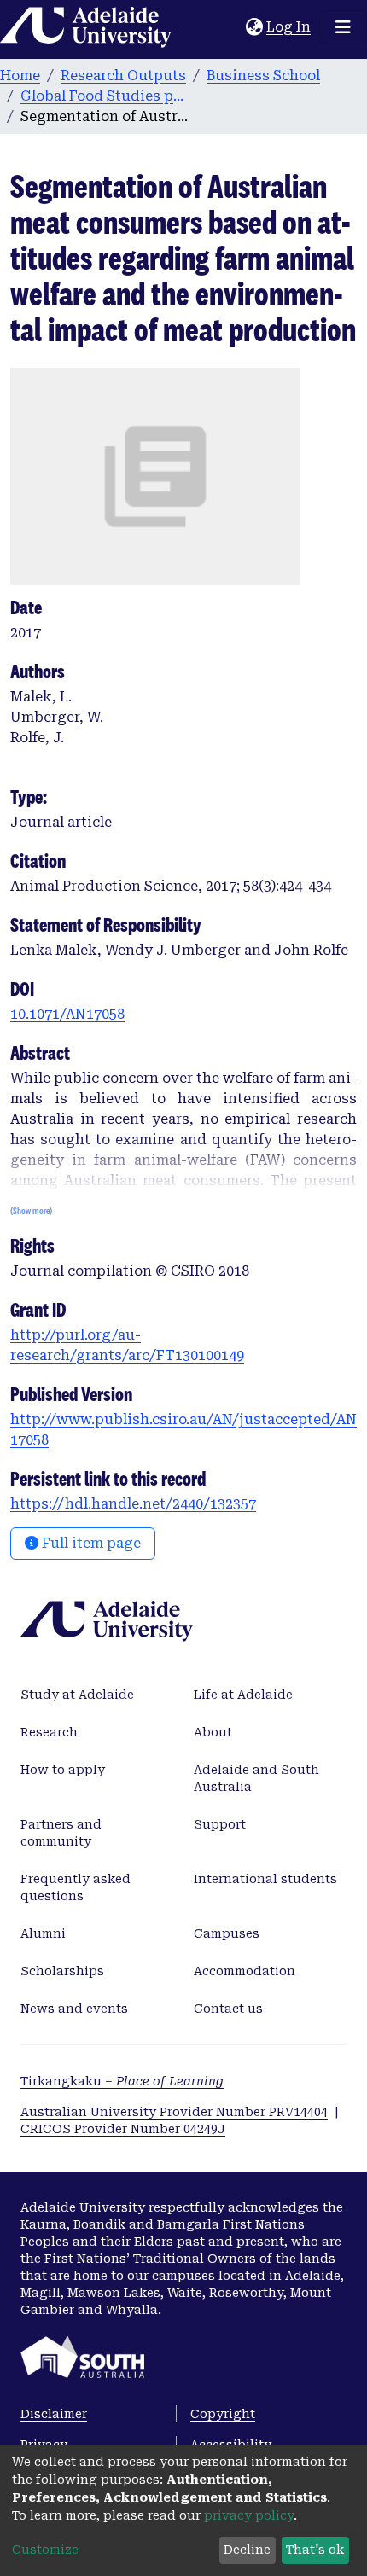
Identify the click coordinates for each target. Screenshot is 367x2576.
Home (20, 76)
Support (220, 1824)
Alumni (43, 1933)
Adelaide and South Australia (256, 1778)
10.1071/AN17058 (67, 1014)
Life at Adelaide (243, 1695)
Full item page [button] (90, 1543)
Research (49, 1732)
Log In (289, 27)
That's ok (315, 2550)
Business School (263, 76)
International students (265, 1879)
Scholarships (62, 1971)
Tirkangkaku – (122, 2081)
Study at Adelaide (77, 1695)
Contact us (228, 2009)
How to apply (63, 1770)
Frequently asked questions (76, 1887)
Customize (45, 2550)
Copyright (223, 2414)
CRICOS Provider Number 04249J (123, 2129)
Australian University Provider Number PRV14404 (174, 2112)
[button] (254, 27)
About (213, 1732)
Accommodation (245, 1971)
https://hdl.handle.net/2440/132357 (133, 1504)
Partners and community (61, 1833)
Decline (247, 2550)
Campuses (227, 1933)
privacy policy (249, 2515)
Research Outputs (123, 76)
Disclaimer (54, 2414)
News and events (74, 2009)
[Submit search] (233, 27)
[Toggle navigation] (343, 27)
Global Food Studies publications (106, 96)
